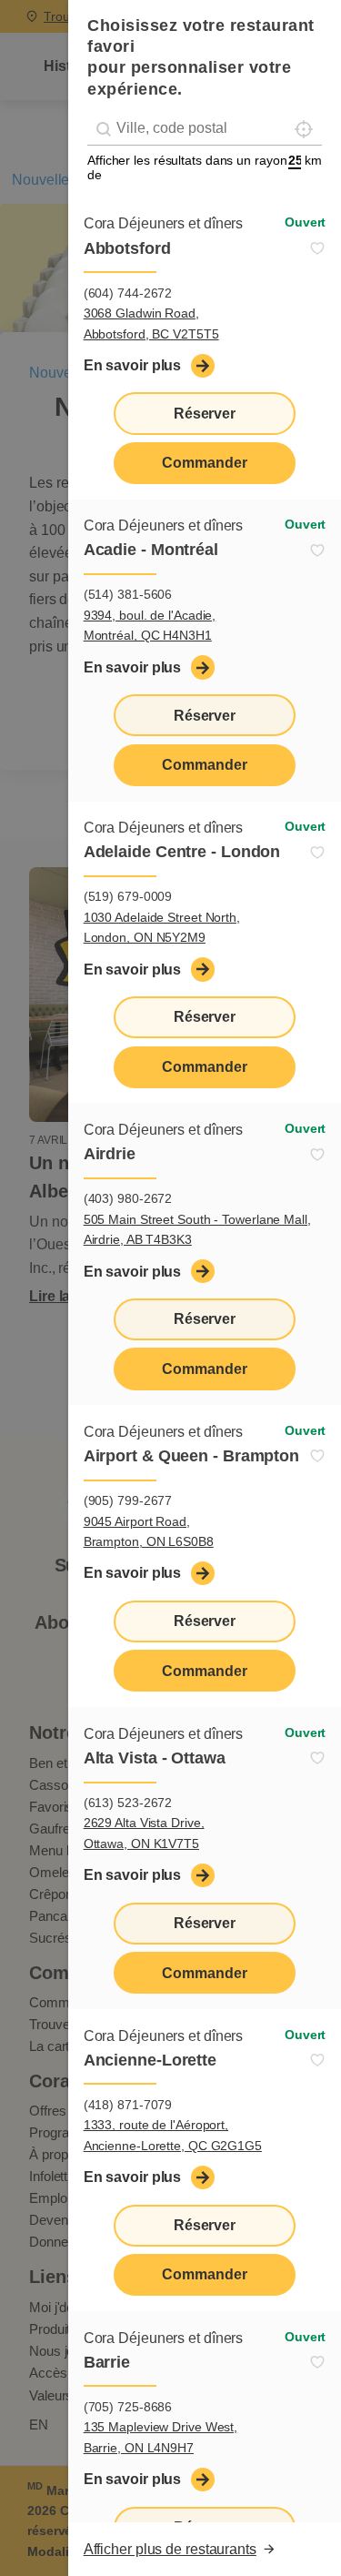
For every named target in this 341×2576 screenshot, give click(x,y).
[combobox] (205, 129)
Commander (204, 463)
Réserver (205, 414)
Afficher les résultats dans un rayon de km (205, 167)
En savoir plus (133, 365)
